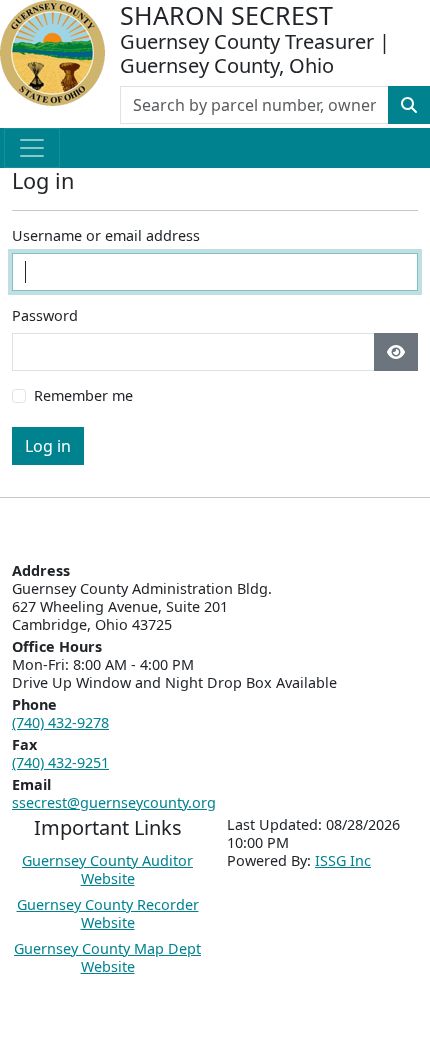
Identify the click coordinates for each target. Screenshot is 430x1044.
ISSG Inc (343, 860)
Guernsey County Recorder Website (108, 913)
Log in (48, 446)
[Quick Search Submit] (409, 105)
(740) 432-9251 (60, 762)
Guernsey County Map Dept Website (107, 957)
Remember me (83, 396)
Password (45, 316)
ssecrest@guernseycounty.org (114, 802)
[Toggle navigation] (32, 148)
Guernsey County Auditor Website (107, 869)
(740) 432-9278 (60, 722)
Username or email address (106, 236)
